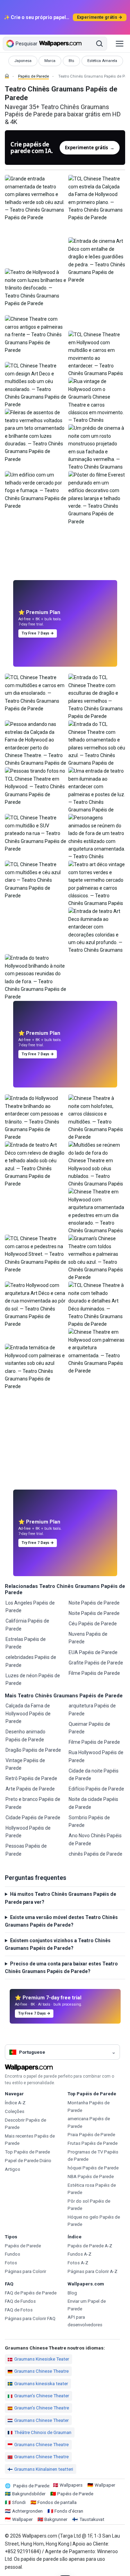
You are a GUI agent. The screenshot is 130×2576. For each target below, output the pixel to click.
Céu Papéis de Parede (93, 1624)
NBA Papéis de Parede (91, 2177)
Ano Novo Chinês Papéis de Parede (95, 1839)
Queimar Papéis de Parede (89, 1728)
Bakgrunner (56, 2519)
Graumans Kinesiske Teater (42, 2359)
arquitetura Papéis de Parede (92, 1709)
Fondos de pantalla (57, 2502)
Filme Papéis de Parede (94, 1673)
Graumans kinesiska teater (41, 2384)
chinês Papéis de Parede (96, 1854)
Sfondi (19, 2502)
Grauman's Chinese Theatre (42, 2408)
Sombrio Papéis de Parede (89, 1821)
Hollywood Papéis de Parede (28, 1832)
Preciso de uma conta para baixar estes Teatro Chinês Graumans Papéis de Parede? (61, 1967)
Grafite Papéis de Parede (96, 1663)
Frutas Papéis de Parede (93, 2143)
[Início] (7, 76)
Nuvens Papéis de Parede (88, 1638)
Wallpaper (105, 2485)
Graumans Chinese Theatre (41, 2371)
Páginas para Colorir (25, 2271)
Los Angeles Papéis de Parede (30, 1607)
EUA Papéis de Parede (93, 1652)
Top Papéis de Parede (27, 2152)
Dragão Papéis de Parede (33, 1750)
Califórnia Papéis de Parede (27, 1625)
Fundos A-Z (80, 2254)
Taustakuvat (92, 2519)
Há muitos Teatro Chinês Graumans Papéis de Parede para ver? (60, 1898)
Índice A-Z (15, 2103)
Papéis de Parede (33, 76)
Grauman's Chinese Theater (42, 2396)
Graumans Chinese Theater (41, 2420)
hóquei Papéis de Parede (93, 2168)
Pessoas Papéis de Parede (26, 1850)
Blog (72, 2293)
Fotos (11, 2263)
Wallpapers (71, 2485)
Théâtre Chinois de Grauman (43, 2432)
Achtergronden (27, 2511)
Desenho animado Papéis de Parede (25, 1735)
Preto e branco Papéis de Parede (33, 1803)
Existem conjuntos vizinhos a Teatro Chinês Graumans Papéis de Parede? (58, 1944)
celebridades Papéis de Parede (31, 1661)
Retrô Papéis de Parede (31, 1778)
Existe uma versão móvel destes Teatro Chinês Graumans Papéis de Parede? (61, 1921)
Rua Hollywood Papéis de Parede (96, 1756)
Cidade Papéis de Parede (33, 1818)
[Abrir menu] (120, 44)
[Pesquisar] (99, 44)
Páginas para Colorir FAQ (30, 2319)
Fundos (12, 2254)
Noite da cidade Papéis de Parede (93, 1803)
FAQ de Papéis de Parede (31, 2293)
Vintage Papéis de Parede (25, 1764)
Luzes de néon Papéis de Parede (33, 1679)
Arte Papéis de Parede (30, 1789)
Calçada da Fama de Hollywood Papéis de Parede (28, 1713)
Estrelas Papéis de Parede (26, 1643)
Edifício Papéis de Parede (96, 1789)
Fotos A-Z (78, 2263)
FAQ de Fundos (20, 2301)
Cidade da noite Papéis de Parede (94, 1775)
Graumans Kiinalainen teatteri (44, 2469)
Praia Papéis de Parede (91, 2135)
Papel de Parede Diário (28, 2161)
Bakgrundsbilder (29, 2494)
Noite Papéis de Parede (94, 1603)
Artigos (12, 2169)
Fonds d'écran (69, 2511)
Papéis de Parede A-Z (90, 2246)
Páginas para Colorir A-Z (93, 2271)
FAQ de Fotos (19, 2310)
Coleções (15, 2111)
